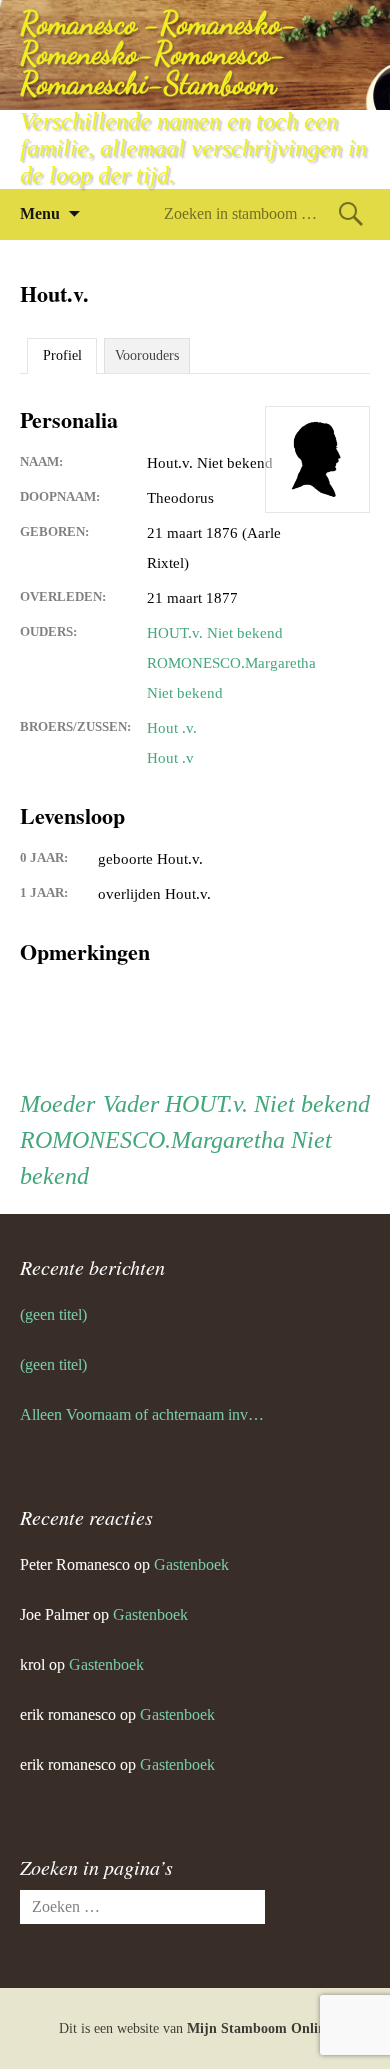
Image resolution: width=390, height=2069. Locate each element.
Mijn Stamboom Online (259, 2028)
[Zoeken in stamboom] (351, 213)
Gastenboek (191, 1564)
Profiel (62, 355)
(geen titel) (53, 1314)
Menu (40, 213)
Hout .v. (172, 728)
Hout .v (170, 758)
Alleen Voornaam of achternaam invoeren (142, 1414)
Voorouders (147, 355)
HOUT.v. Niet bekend (215, 633)
